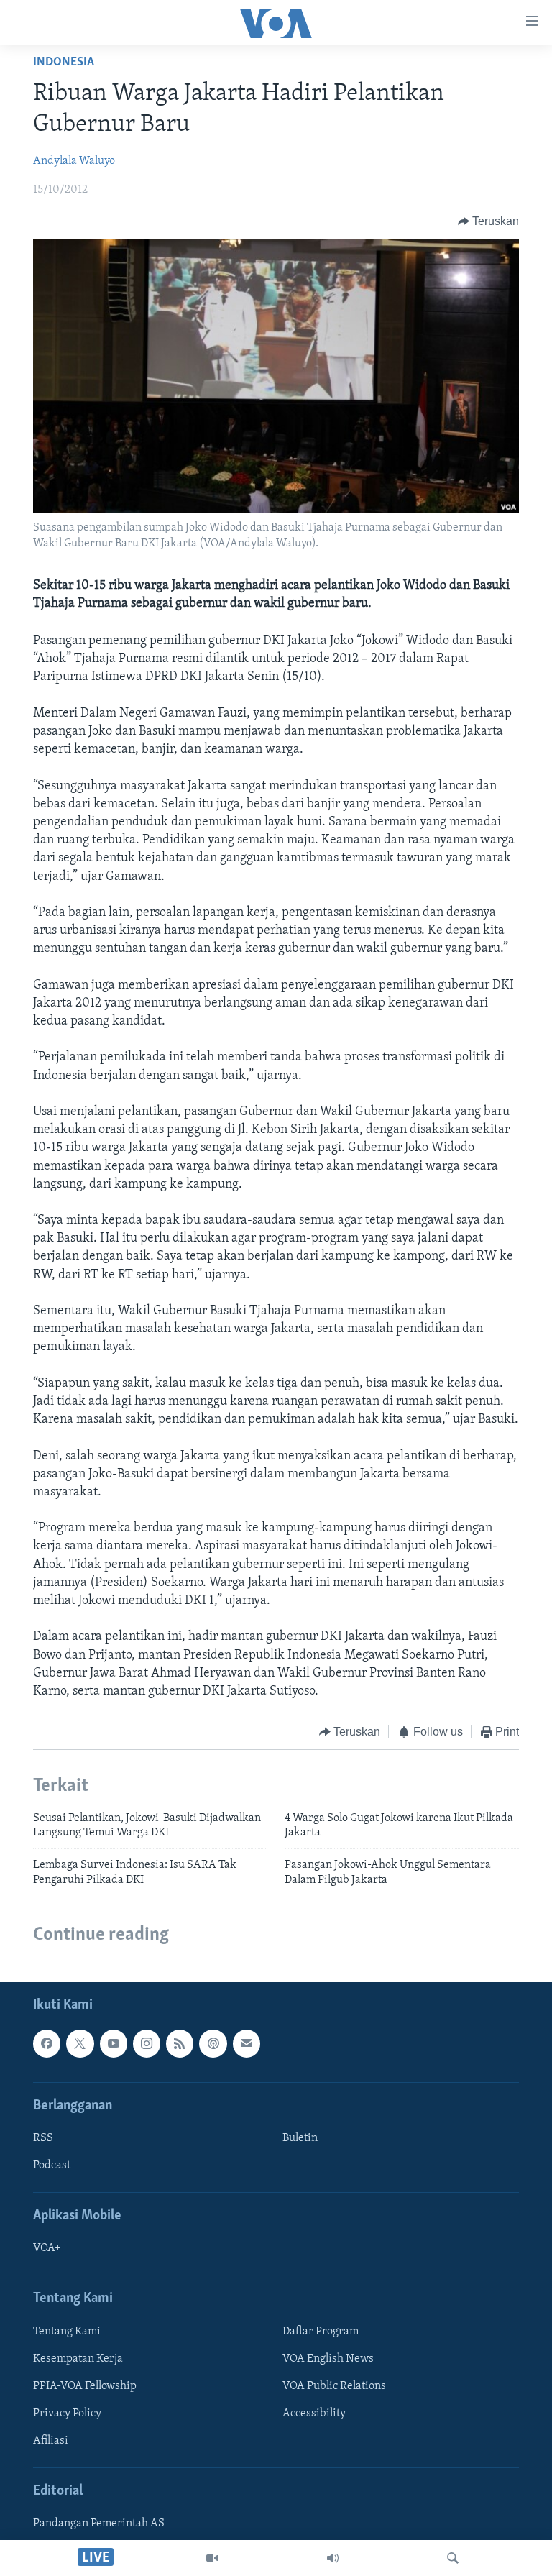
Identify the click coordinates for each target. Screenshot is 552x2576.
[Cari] (453, 2558)
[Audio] (333, 2558)
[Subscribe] (247, 2043)
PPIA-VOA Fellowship (85, 2386)
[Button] (489, 221)
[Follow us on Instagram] (147, 2043)
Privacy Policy (67, 2414)
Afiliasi (51, 2441)
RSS (43, 2138)
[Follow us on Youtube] (114, 2043)
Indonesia (64, 63)
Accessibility (314, 2414)
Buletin (300, 2138)
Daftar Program (321, 2332)
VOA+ (47, 2248)
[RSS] (180, 2043)
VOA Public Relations (334, 2386)
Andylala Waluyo (74, 161)
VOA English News (328, 2359)
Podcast (52, 2165)
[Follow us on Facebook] (47, 2043)
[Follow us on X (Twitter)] (80, 2043)
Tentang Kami (67, 2332)
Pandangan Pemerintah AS (99, 2524)
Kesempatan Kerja (78, 2359)
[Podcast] (213, 2043)
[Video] (212, 2558)
